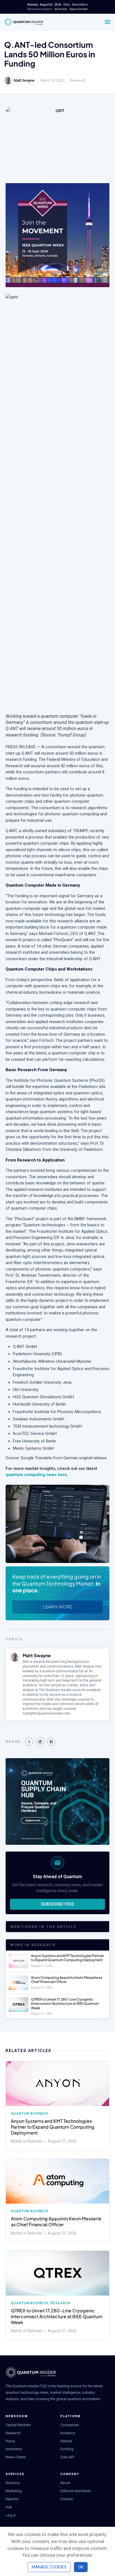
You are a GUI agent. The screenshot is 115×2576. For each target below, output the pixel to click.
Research (78, 81)
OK (81, 2567)
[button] (29, 1742)
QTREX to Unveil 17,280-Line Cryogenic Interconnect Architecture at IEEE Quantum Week (65, 2004)
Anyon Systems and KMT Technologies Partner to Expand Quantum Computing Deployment (67, 1958)
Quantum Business (30, 2114)
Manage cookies (49, 2567)
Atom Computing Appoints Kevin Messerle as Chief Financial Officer (56, 2221)
